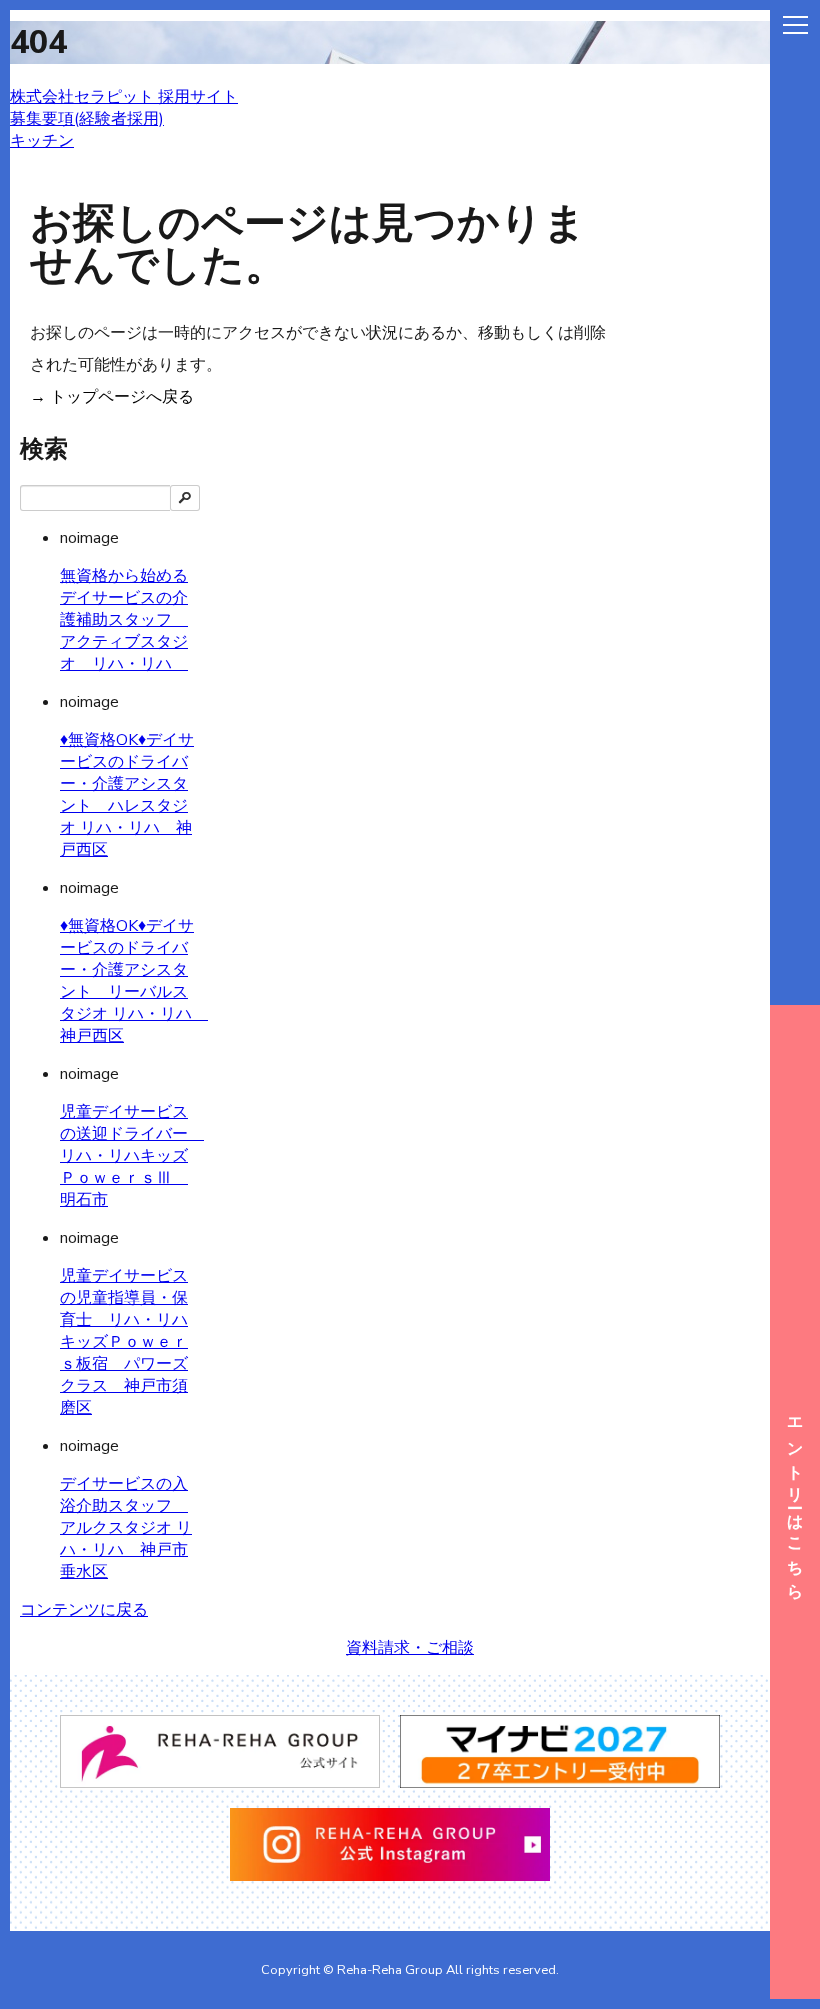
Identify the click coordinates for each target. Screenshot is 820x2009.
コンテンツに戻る (84, 1610)
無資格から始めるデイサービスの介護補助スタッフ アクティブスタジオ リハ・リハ (124, 620)
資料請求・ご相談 (410, 1648)
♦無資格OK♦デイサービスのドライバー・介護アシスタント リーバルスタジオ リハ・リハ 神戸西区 (134, 981)
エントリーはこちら (795, 1501)
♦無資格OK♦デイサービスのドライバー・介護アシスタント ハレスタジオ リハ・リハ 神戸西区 (127, 795)
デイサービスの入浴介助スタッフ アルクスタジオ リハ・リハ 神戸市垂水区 (126, 1528)
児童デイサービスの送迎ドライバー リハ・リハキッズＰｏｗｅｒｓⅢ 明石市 (132, 1156)
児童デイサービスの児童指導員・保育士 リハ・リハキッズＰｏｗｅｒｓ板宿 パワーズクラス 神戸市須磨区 (124, 1342)
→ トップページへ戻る (112, 397)
